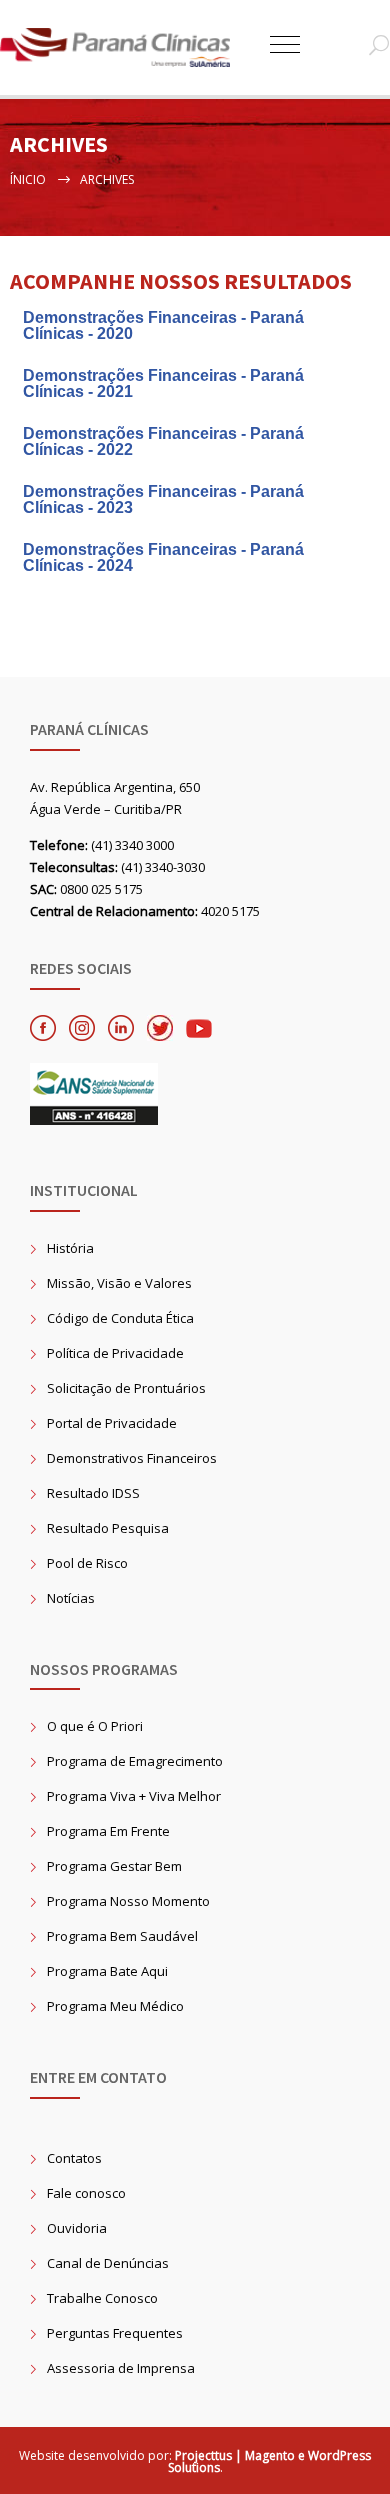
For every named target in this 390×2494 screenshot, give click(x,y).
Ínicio (28, 179)
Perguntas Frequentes (115, 2333)
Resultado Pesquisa (108, 1528)
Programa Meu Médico (115, 2006)
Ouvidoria (77, 2228)
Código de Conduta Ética (120, 1318)
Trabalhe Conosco (102, 2298)
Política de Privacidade (115, 1353)
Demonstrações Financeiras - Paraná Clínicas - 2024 (163, 557)
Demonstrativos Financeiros (132, 1458)
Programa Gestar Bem (114, 1866)
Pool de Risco (87, 1563)
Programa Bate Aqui (107, 1971)
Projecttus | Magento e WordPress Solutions (270, 2461)
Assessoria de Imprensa (121, 2368)
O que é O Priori (95, 1726)
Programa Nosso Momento (128, 1901)
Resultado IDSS (93, 1493)
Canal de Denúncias (108, 2263)
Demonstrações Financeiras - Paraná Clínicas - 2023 (163, 499)
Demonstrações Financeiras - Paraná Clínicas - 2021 (163, 383)
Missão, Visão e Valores (119, 1283)
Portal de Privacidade (112, 1423)
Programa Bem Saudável (122, 1936)
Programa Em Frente (108, 1831)
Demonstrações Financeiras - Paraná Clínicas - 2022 (163, 441)
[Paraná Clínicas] (135, 47)
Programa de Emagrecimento (135, 1761)
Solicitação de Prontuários (126, 1388)
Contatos (74, 2158)
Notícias (71, 1598)
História (70, 1248)
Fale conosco (86, 2193)
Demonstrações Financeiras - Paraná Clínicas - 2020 (163, 325)
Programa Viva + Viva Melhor (134, 1796)
